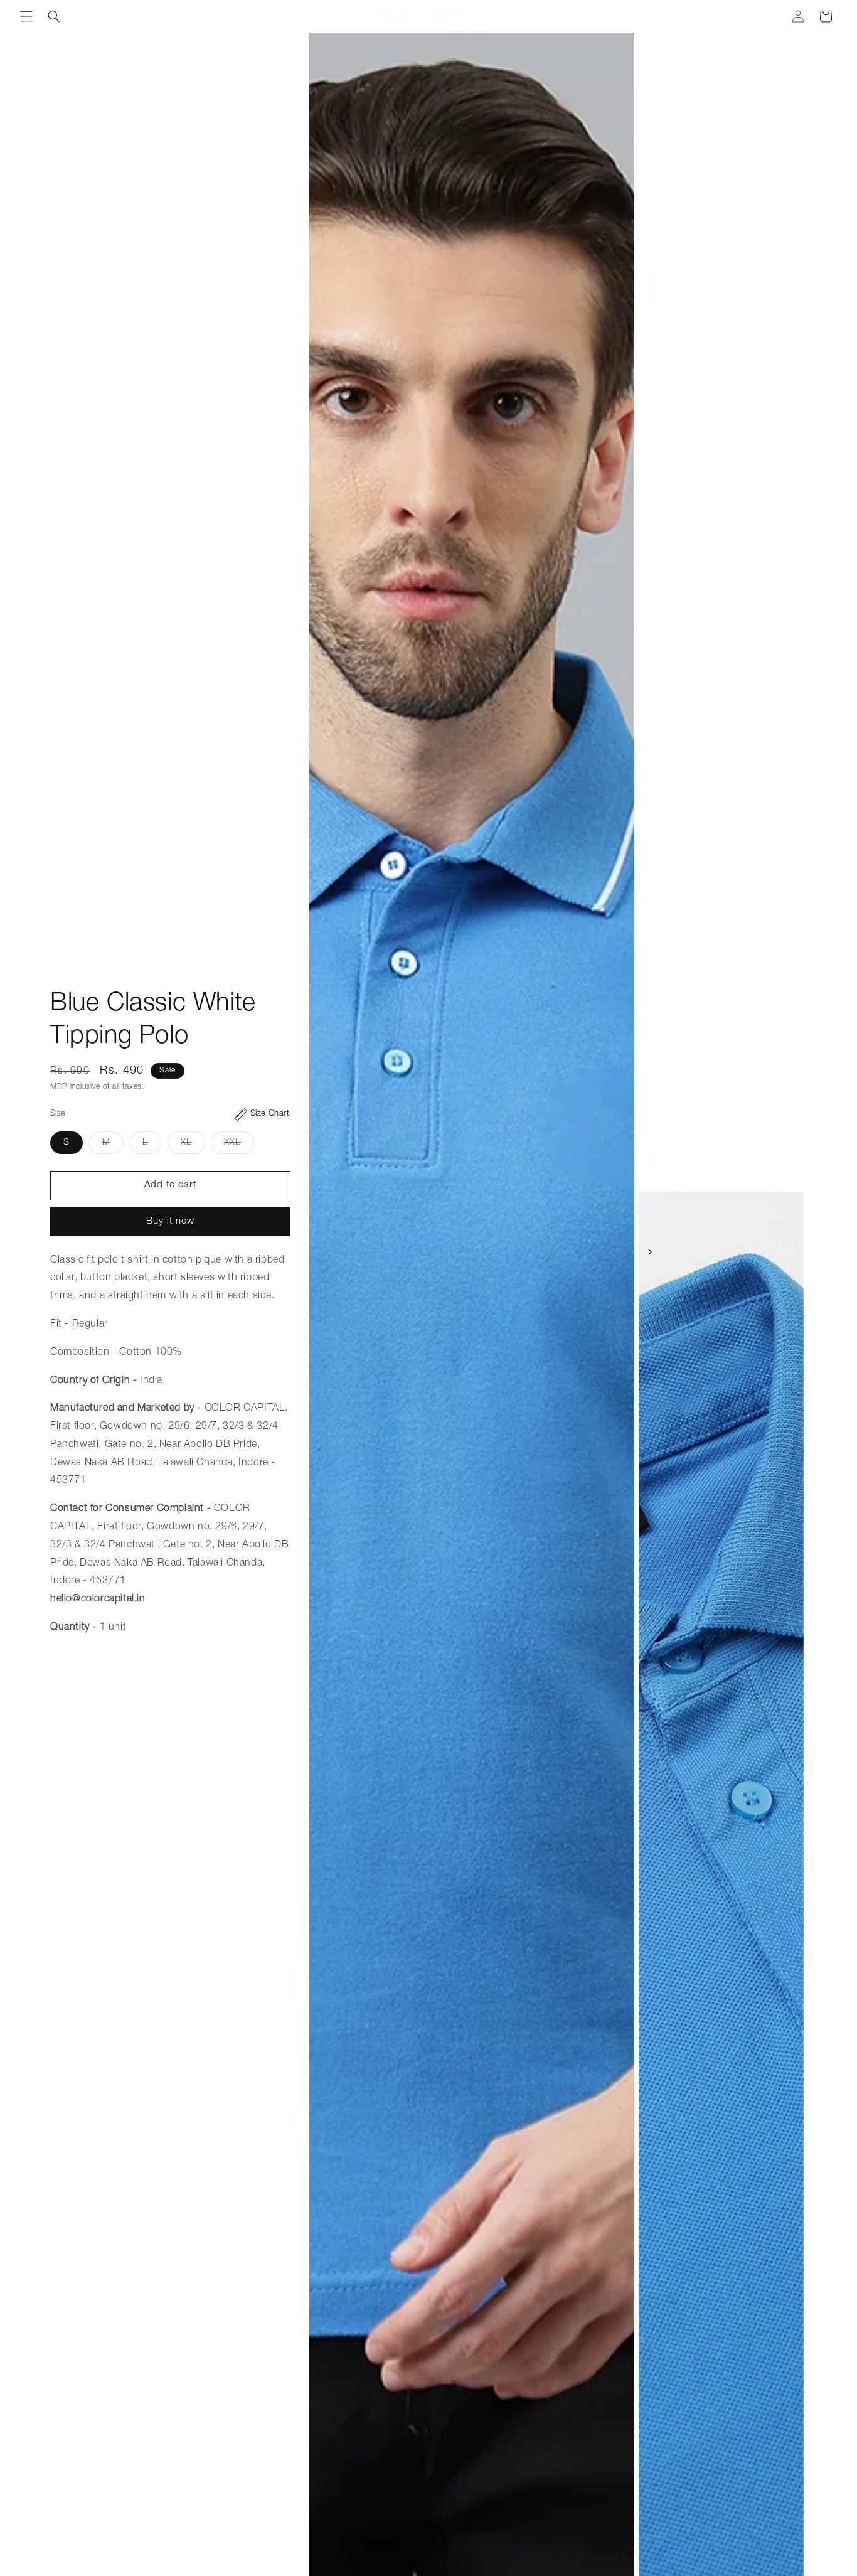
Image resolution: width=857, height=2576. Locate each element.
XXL (239, 1146)
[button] (26, 16)
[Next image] (650, 1252)
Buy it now (170, 1221)
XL (193, 1146)
